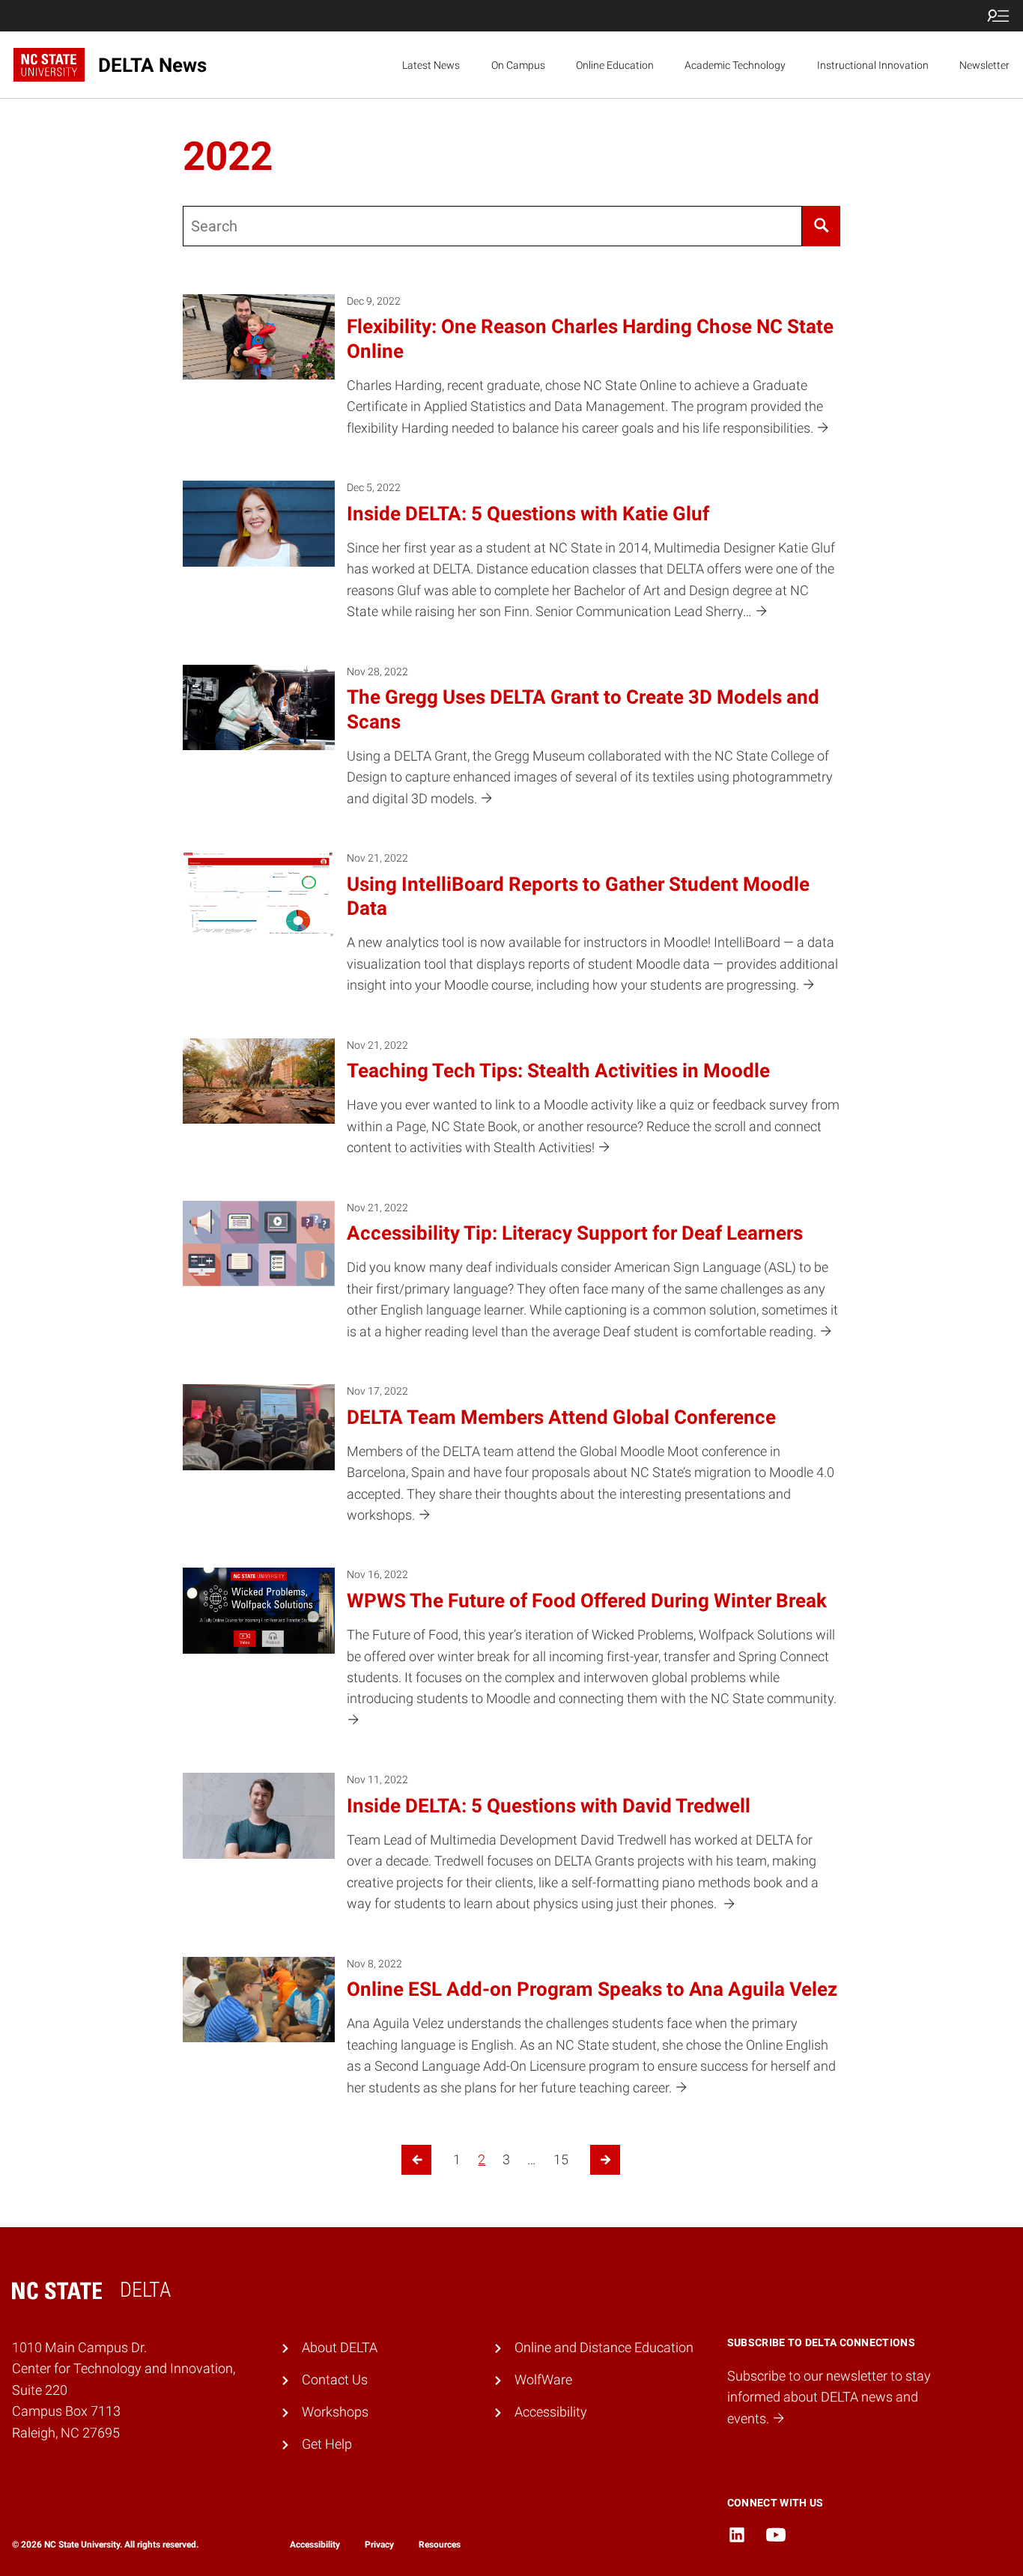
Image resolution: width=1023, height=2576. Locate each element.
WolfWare (543, 2380)
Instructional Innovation (873, 65)
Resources (440, 2545)
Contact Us (335, 2380)
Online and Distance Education (604, 2348)
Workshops (335, 2412)
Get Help (327, 2444)
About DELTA (340, 2348)
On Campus (518, 65)
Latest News (431, 65)
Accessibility (551, 2412)
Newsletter (984, 65)
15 (561, 2160)
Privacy (379, 2545)
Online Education (615, 65)
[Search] (821, 226)
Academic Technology (735, 65)
